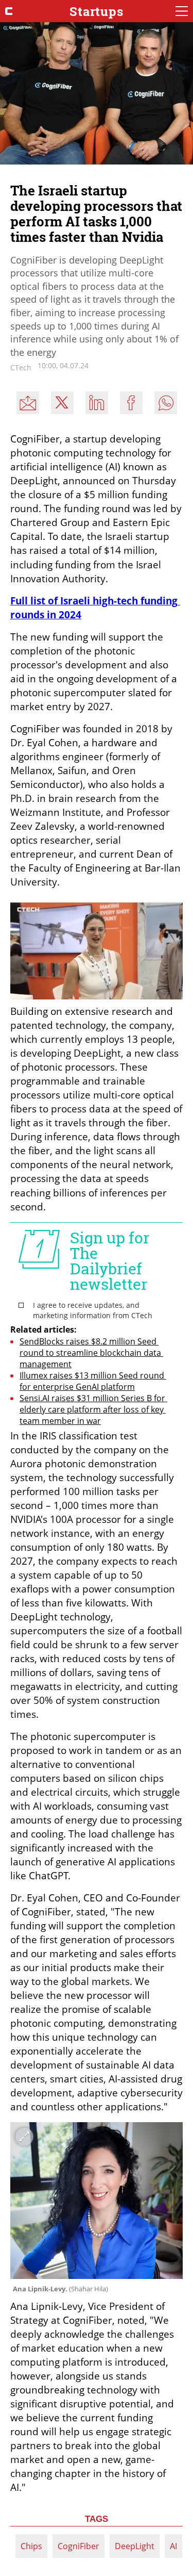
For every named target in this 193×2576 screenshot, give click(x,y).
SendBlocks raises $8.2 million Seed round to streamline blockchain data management (91, 1353)
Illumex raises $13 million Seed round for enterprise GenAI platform (93, 1381)
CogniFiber (78, 2546)
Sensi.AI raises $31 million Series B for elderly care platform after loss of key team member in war (93, 1409)
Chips (31, 2546)
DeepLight (135, 2546)
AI (173, 2546)
